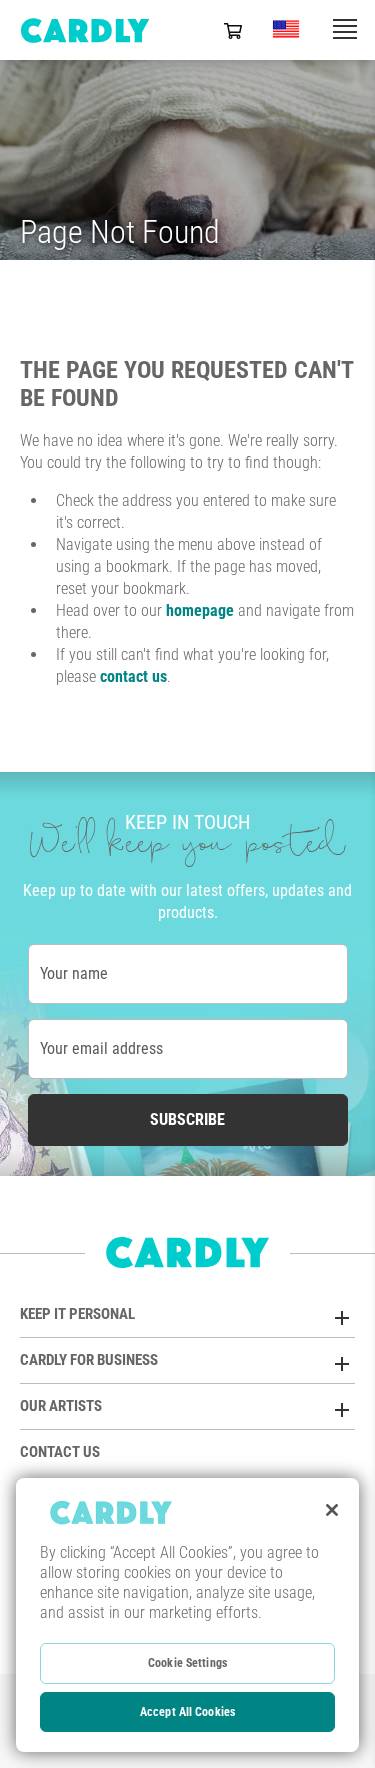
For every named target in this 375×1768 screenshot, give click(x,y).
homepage (200, 610)
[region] (187, 1615)
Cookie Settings (187, 1663)
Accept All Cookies (187, 1712)
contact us (133, 676)
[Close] (332, 1510)
